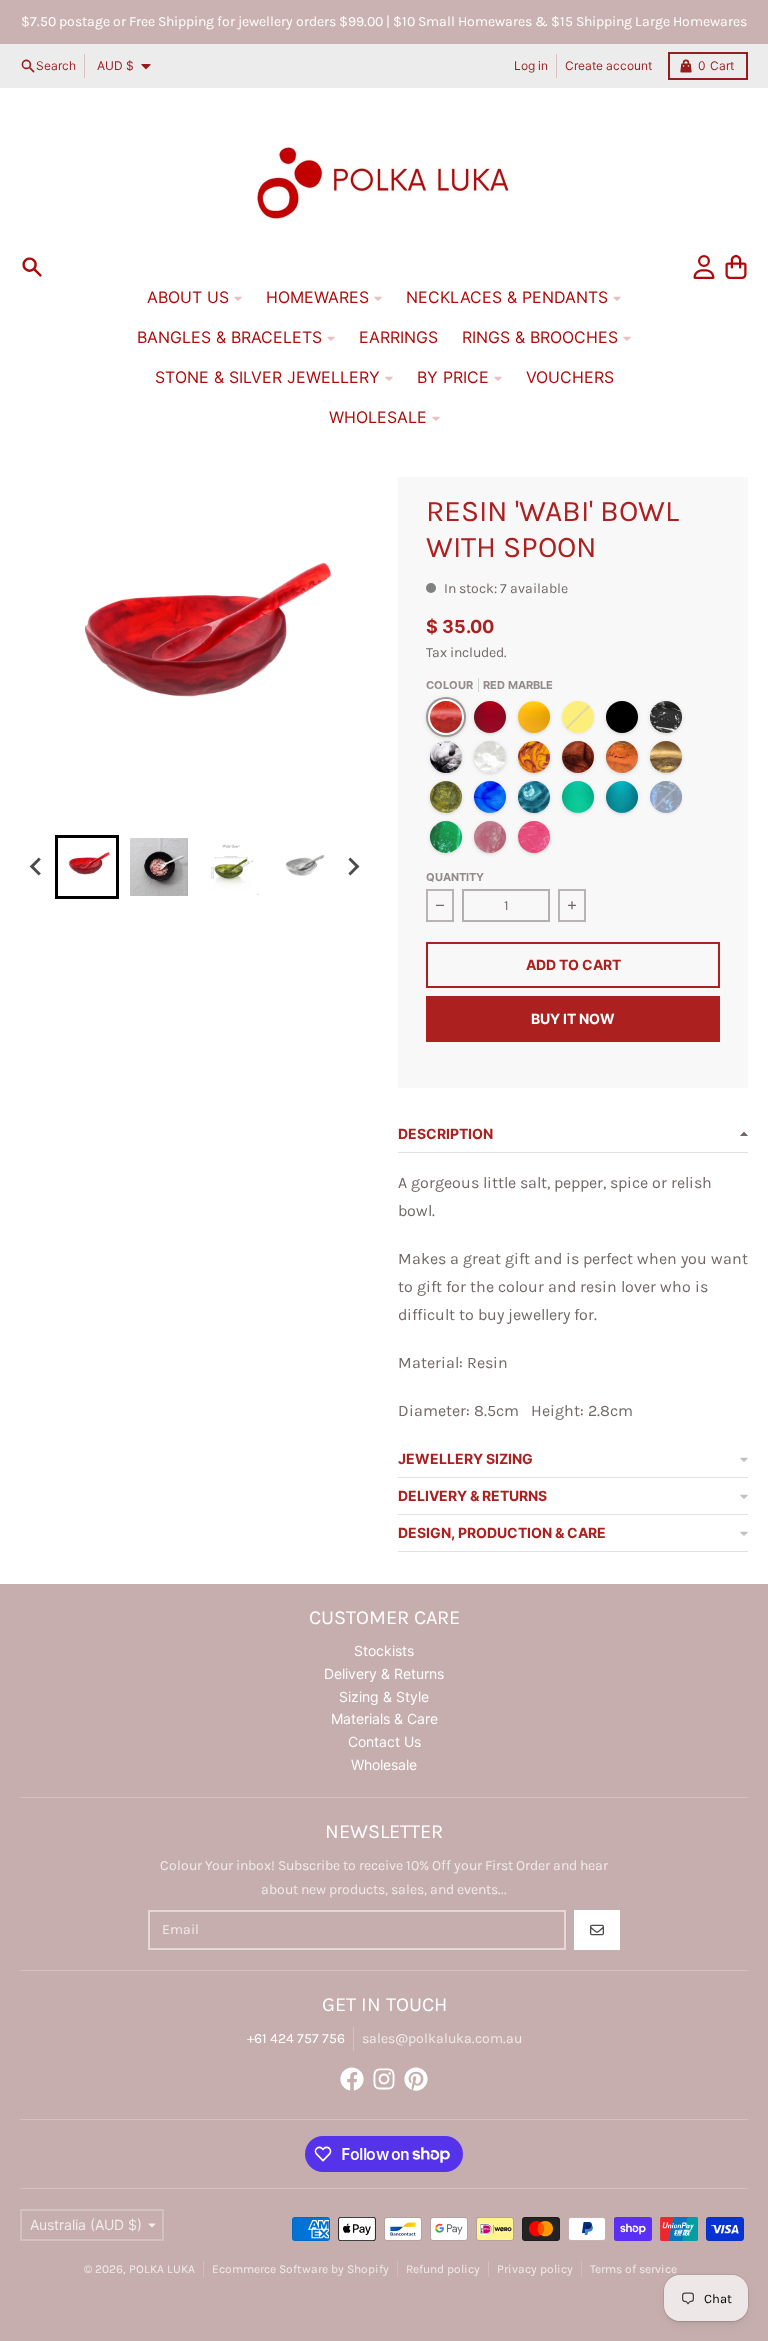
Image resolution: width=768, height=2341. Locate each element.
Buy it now (573, 1018)
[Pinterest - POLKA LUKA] (416, 2079)
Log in (531, 65)
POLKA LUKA (162, 2269)
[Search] (32, 267)
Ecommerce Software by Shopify (300, 2269)
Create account (608, 65)
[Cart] (736, 267)
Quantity (455, 877)
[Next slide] (353, 867)
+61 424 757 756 (296, 2038)
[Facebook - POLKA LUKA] (352, 2079)
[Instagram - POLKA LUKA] (384, 2079)
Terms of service (633, 2269)
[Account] (704, 267)
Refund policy (443, 2269)
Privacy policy (535, 2269)
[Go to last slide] (37, 867)
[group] (87, 867)
